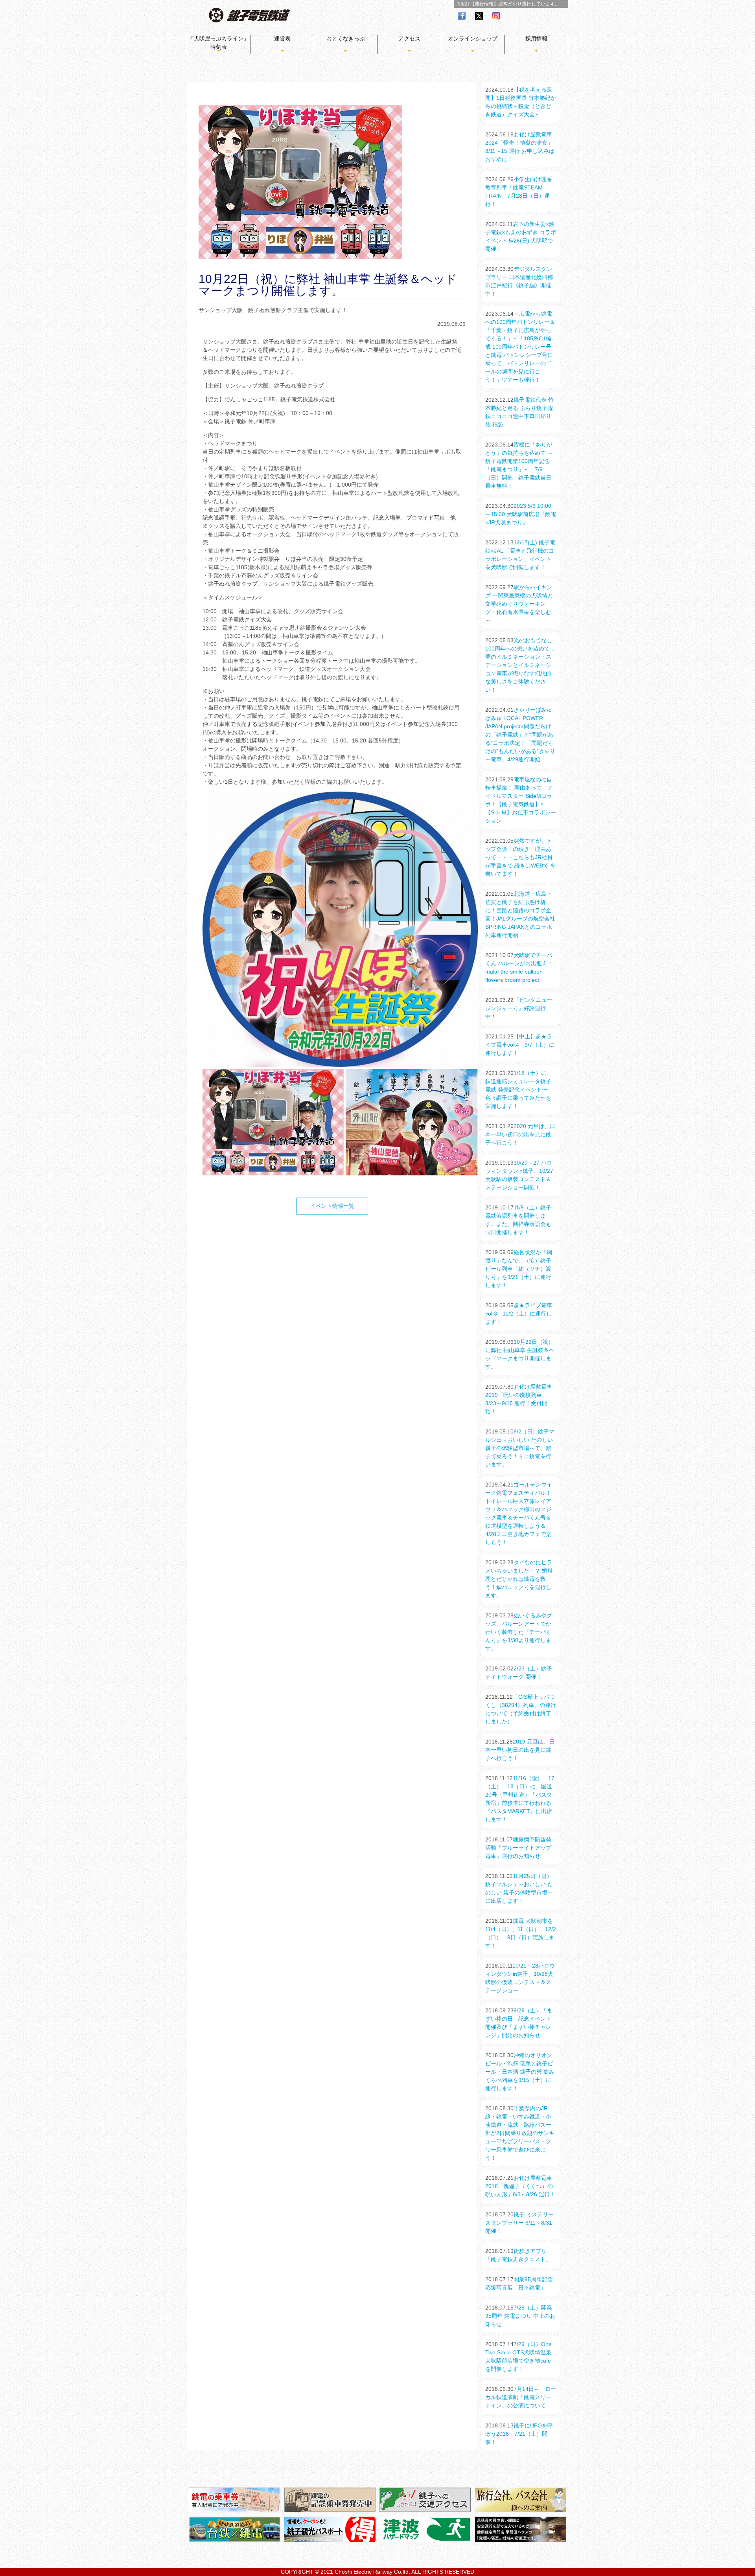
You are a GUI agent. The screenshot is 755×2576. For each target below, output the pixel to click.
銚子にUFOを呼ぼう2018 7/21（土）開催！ (519, 2434)
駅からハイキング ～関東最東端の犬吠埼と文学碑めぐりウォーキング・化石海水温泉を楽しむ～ (519, 604)
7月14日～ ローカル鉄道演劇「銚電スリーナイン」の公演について (521, 2397)
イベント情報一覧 (332, 1206)
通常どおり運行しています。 (529, 4)
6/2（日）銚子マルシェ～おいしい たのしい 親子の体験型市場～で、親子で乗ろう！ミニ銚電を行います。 (520, 1448)
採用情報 (536, 39)
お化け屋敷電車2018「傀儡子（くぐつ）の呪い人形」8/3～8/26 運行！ (520, 2186)
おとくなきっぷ (346, 39)
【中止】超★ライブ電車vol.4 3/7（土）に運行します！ (520, 1045)
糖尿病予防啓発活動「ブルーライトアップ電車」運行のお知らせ (518, 1848)
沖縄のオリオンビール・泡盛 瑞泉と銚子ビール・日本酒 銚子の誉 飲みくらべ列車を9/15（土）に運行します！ (520, 2072)
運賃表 (282, 39)
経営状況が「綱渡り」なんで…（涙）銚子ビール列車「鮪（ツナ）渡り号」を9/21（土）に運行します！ (519, 1269)
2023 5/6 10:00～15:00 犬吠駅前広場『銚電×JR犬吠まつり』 (521, 514)
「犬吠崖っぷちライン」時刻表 (219, 43)
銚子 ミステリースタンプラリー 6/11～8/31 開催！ (519, 2223)
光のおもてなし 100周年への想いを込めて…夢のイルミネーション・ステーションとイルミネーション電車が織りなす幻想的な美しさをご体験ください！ (520, 665)
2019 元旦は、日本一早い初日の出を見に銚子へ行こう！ (520, 1750)
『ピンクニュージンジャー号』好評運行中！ (519, 1008)
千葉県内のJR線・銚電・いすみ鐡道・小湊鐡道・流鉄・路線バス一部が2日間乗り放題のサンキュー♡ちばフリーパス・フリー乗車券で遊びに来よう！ (520, 2133)
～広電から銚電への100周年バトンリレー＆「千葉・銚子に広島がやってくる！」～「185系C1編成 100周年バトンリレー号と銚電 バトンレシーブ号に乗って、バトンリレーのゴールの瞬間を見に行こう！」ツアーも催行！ (520, 347)
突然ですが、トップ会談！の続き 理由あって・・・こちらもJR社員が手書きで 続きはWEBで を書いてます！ (520, 857)
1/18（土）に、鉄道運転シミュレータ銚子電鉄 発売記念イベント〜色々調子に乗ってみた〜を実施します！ (519, 1090)
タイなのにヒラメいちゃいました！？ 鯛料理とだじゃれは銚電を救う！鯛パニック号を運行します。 (519, 1579)
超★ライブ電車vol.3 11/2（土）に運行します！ (519, 1314)
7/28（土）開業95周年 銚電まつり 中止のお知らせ (520, 2316)
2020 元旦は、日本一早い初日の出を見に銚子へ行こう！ (520, 1134)
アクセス (409, 39)
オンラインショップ (473, 39)
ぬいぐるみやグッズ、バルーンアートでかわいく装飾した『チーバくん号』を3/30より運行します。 (519, 1632)
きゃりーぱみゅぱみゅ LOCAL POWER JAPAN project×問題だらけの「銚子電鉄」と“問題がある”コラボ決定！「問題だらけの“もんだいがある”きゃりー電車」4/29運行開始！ (520, 735)
